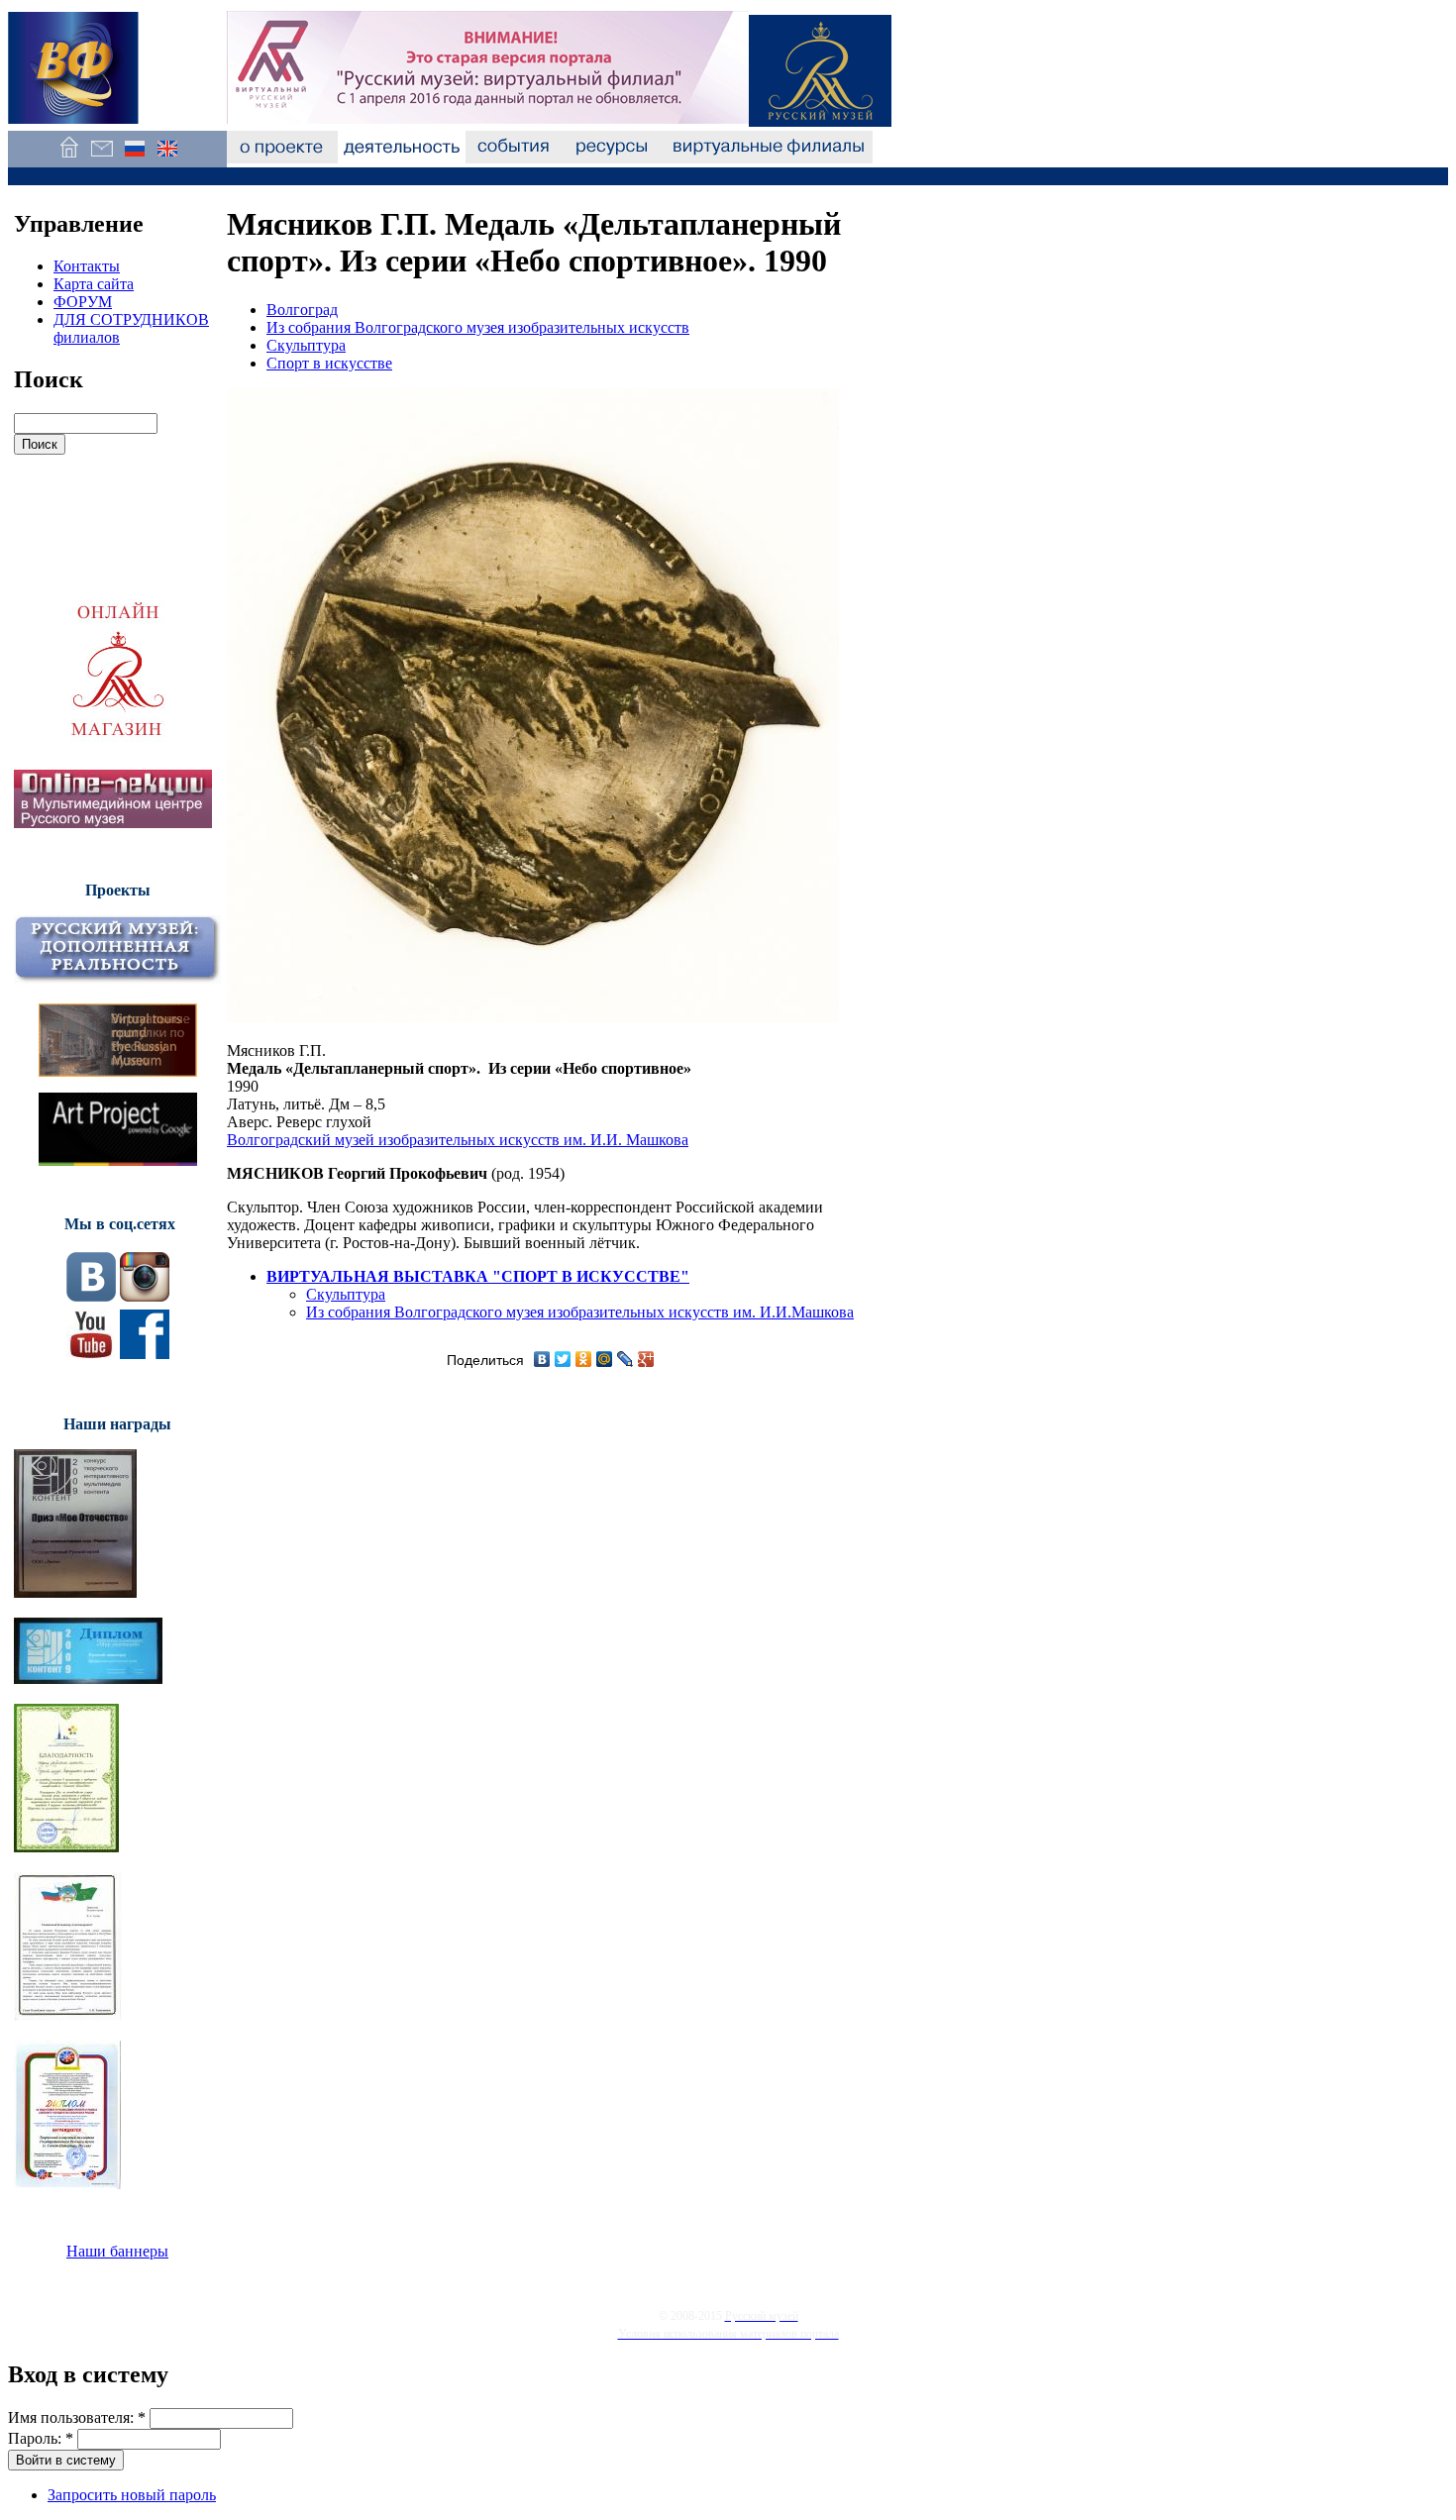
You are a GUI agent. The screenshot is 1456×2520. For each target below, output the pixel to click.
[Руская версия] (134, 158)
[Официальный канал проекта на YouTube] (91, 1354)
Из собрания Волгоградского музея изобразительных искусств (478, 327)
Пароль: (41, 2438)
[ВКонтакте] (542, 1359)
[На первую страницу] (69, 158)
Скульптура (306, 345)
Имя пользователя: (77, 2417)
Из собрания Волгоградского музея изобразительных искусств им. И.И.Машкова (580, 1312)
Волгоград (302, 310)
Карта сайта (94, 284)
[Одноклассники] (584, 1359)
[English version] (167, 158)
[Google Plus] (646, 1359)
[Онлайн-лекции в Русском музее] (113, 823)
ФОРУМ (83, 302)
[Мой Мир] (605, 1359)
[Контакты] (102, 158)
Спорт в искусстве (329, 363)
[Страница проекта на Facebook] (145, 1354)
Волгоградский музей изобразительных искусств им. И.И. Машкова (458, 1140)
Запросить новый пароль (132, 2495)
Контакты (87, 266)
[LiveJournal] (625, 1359)
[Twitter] (563, 1359)
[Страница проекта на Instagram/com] (145, 1296)
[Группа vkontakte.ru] (91, 1296)
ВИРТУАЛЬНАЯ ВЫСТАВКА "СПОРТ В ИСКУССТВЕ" (478, 1276)
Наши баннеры (117, 2251)
